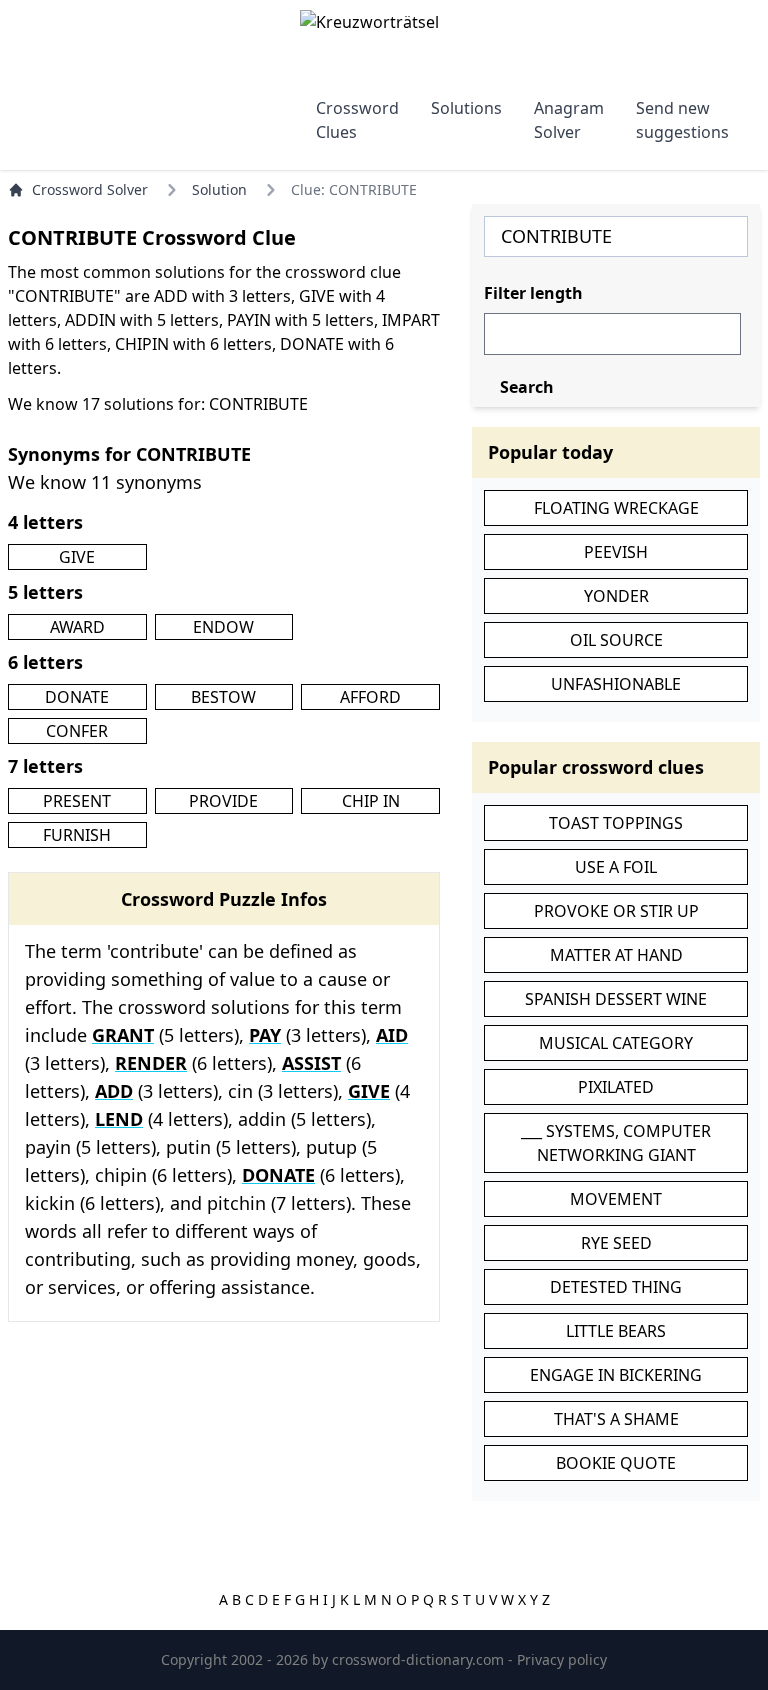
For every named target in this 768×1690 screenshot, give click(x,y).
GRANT (123, 1035)
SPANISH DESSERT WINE (616, 999)
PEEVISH (616, 552)
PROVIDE (223, 801)
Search (527, 387)
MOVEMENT (616, 1199)
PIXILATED (616, 1087)
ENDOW (223, 627)
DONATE (77, 697)
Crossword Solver (90, 189)
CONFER (77, 731)
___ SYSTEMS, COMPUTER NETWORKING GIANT (616, 1143)
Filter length (533, 293)
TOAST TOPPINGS (616, 823)
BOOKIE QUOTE (616, 1463)
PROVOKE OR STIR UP (616, 911)
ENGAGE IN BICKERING (616, 1375)
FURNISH (77, 835)
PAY (265, 1035)
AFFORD (370, 697)
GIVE (77, 557)
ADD (114, 1091)
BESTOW (223, 697)
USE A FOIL (616, 867)
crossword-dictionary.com (420, 1659)
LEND (119, 1119)
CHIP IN (371, 801)
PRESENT (77, 801)
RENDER (151, 1063)
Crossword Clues (357, 120)
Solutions (466, 108)
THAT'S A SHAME (616, 1419)
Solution (219, 189)
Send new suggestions (682, 120)
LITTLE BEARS (616, 1331)
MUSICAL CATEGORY (616, 1043)
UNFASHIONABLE (616, 684)
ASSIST (311, 1063)
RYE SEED (616, 1243)
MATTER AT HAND (616, 955)
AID (392, 1035)
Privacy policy (562, 1659)
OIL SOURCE (616, 640)
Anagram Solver (569, 120)
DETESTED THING (616, 1287)
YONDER (616, 596)
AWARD (77, 627)
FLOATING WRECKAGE (616, 508)
